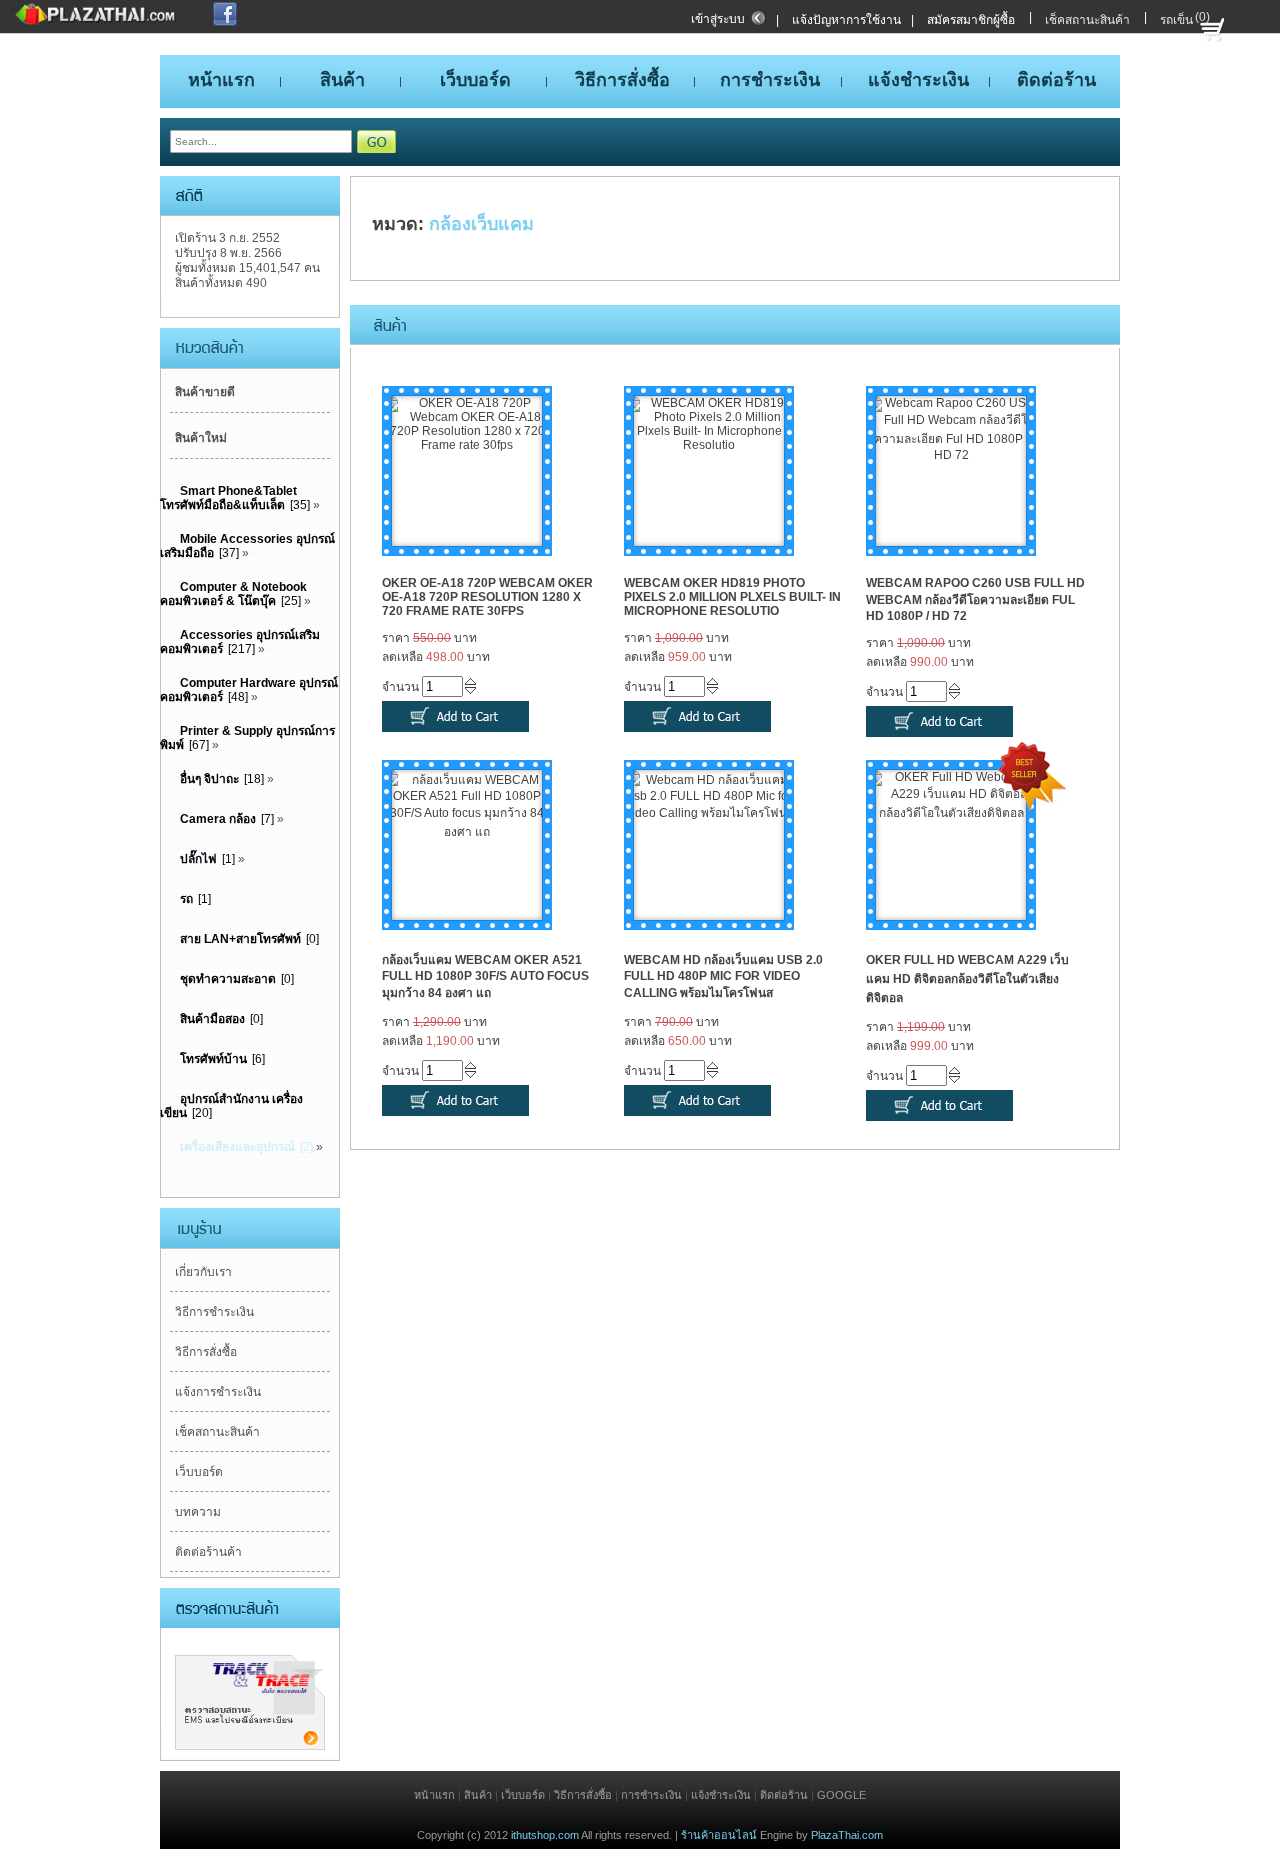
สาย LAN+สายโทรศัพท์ (240, 939)
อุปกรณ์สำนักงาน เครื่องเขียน (231, 1106)
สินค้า (478, 1795)
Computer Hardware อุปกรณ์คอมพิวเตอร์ (249, 690)
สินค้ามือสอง (212, 1019)
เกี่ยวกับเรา (203, 1272)
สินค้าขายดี (205, 392)
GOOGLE (841, 1795)
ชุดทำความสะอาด (228, 979)
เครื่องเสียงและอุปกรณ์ (237, 1147)
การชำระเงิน (651, 1795)
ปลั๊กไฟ (198, 859)
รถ (186, 899)
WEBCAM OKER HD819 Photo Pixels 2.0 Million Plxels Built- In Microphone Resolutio (732, 597)
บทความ (198, 1512)
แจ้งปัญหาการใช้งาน (846, 20)
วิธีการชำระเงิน (214, 1312)
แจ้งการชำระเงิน (218, 1392)
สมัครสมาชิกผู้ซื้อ (971, 20)
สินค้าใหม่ (201, 438)
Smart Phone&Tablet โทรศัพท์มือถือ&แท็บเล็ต (228, 498)
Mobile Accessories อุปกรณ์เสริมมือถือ (247, 546)
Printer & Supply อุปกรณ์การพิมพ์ (247, 738)
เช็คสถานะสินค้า (1087, 20)
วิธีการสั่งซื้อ (206, 1352)
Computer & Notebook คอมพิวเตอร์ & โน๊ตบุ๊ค (233, 594)
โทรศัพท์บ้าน (213, 1059)
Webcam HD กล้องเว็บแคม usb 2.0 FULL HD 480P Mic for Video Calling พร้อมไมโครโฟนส (723, 976)
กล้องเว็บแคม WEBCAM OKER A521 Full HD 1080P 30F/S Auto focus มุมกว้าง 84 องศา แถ (485, 976)
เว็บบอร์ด (199, 1472)
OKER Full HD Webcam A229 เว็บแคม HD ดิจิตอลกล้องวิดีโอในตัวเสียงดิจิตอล (967, 979)
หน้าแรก (434, 1795)
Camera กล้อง (218, 819)
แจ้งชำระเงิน (721, 1795)
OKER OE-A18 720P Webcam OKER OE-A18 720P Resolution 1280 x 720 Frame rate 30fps (487, 597)
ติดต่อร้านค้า (208, 1552)
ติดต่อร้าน (784, 1795)
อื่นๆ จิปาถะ (209, 779)
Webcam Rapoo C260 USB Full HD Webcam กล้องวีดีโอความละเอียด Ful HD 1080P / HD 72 (975, 599)
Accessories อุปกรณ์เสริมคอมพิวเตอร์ (240, 642)
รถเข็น (1176, 20)
